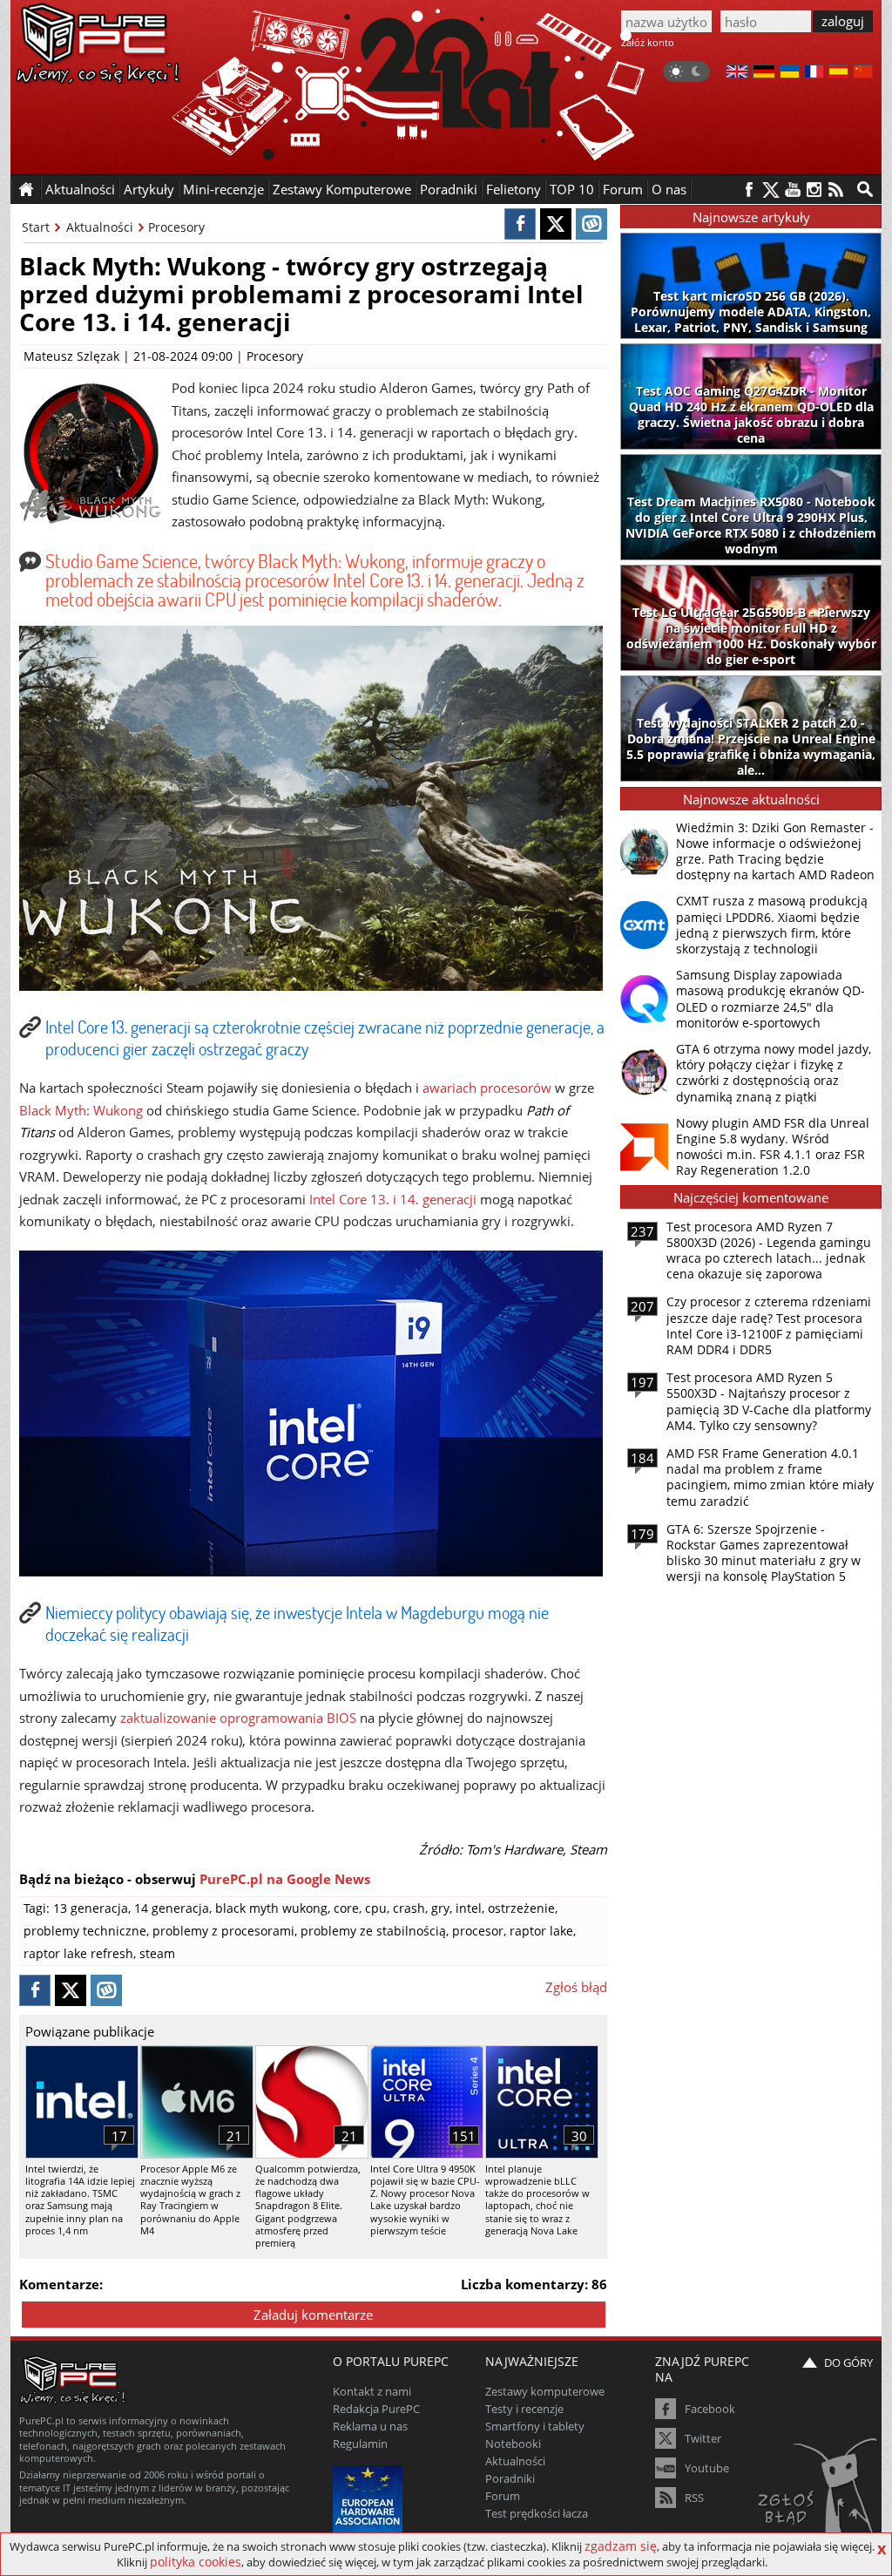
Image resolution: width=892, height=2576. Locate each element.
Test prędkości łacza (537, 2513)
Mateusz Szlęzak (71, 356)
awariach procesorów (487, 1088)
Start (36, 227)
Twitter (703, 2438)
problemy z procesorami (223, 1931)
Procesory (176, 227)
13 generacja (91, 1908)
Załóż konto (648, 42)
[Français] (814, 73)
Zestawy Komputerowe (342, 189)
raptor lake (541, 1931)
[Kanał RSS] (836, 190)
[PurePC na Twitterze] (770, 190)
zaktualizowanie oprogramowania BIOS (238, 1718)
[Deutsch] (764, 73)
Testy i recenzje (524, 2409)
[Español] (838, 73)
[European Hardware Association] (370, 2498)
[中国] (863, 73)
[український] (790, 73)
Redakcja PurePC (376, 2409)
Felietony (514, 189)
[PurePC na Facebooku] (749, 190)
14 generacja (172, 1908)
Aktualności (100, 227)
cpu (376, 1908)
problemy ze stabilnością (373, 1931)
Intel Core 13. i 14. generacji (393, 1199)
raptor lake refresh (78, 1953)
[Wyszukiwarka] (865, 189)
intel (469, 1908)
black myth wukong (271, 1908)
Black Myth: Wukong (81, 1110)
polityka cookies (196, 2562)
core (346, 1908)
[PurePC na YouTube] (792, 190)
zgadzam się (621, 2546)
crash (409, 1908)
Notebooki (513, 2444)
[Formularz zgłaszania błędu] (819, 2493)
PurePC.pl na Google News (285, 1879)
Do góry (848, 2362)
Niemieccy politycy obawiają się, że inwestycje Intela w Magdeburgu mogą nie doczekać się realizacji (297, 1623)
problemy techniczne (85, 1931)
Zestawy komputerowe (545, 2391)
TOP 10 (572, 189)
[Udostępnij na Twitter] (556, 224)
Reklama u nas (370, 2426)
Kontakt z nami (372, 2391)
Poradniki (449, 189)
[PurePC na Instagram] (814, 190)
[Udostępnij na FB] (520, 224)
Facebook (710, 2409)
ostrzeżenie (521, 1908)
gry (440, 1908)
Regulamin (360, 2444)
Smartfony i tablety (535, 2426)
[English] (737, 73)
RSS (694, 2498)
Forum (623, 189)
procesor (478, 1931)
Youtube (707, 2468)
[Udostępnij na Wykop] (591, 224)
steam (157, 1953)
